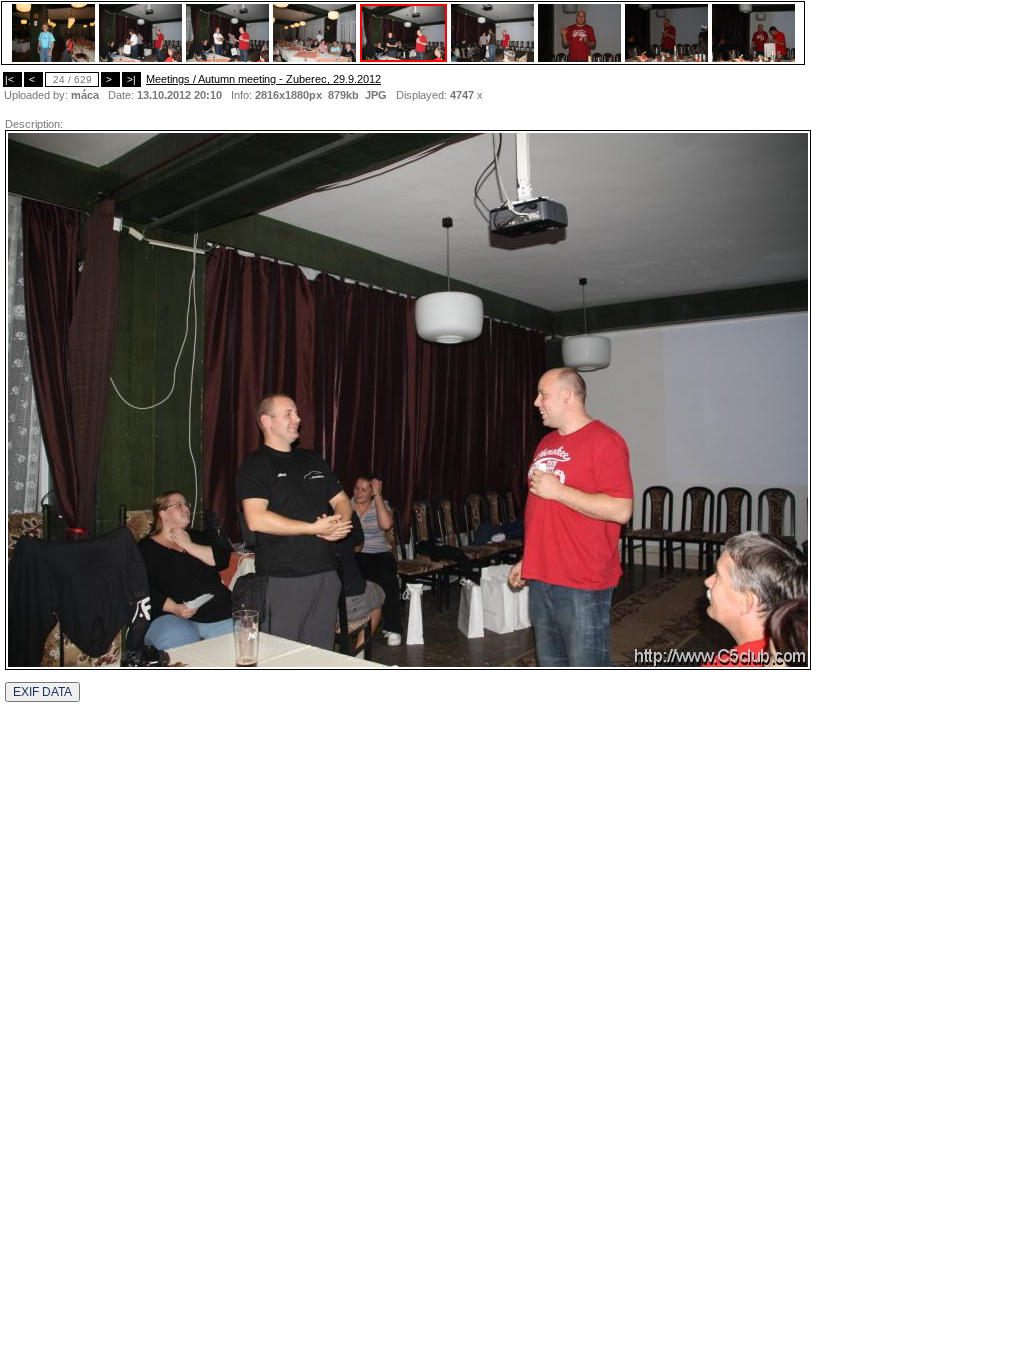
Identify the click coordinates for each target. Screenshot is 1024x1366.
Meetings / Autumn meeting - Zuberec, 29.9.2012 (263, 79)
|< (12, 79)
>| (131, 79)
